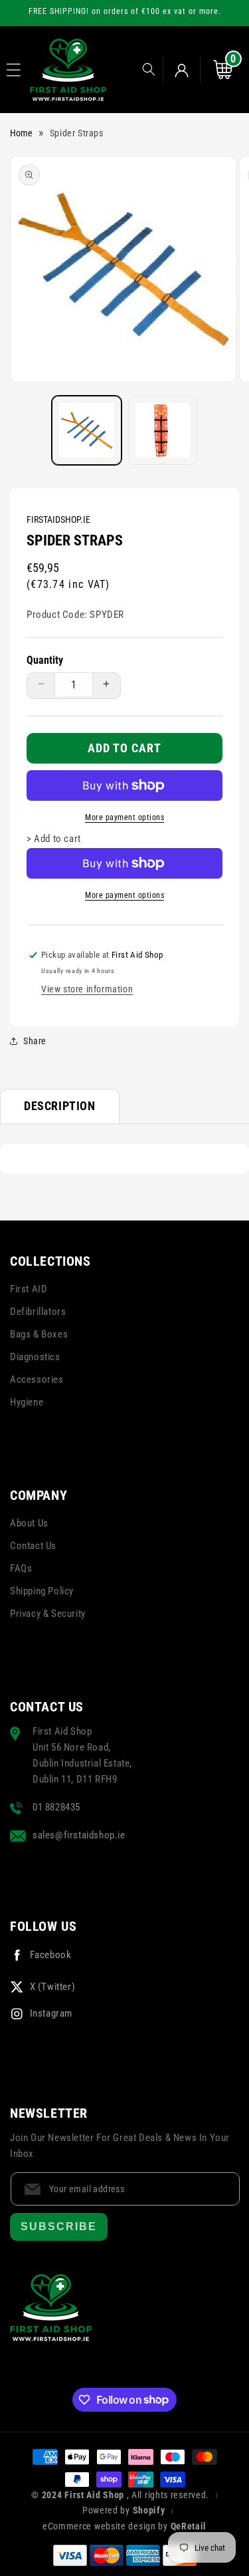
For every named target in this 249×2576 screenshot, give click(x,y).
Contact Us (33, 1546)
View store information (87, 989)
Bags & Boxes (39, 1334)
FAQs (21, 1568)
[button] (14, 70)
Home (21, 133)
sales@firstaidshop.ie (79, 1835)
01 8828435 (56, 1807)
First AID (29, 1289)
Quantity (45, 660)
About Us (29, 1523)
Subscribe (59, 2226)
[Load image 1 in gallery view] (87, 431)
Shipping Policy (42, 1591)
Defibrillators (38, 1312)
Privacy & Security (48, 1614)
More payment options (124, 817)
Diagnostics (35, 1357)
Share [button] (35, 1041)
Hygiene (27, 1402)
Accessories (37, 1379)
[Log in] (182, 70)
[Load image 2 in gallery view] (163, 431)
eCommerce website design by (107, 2526)
